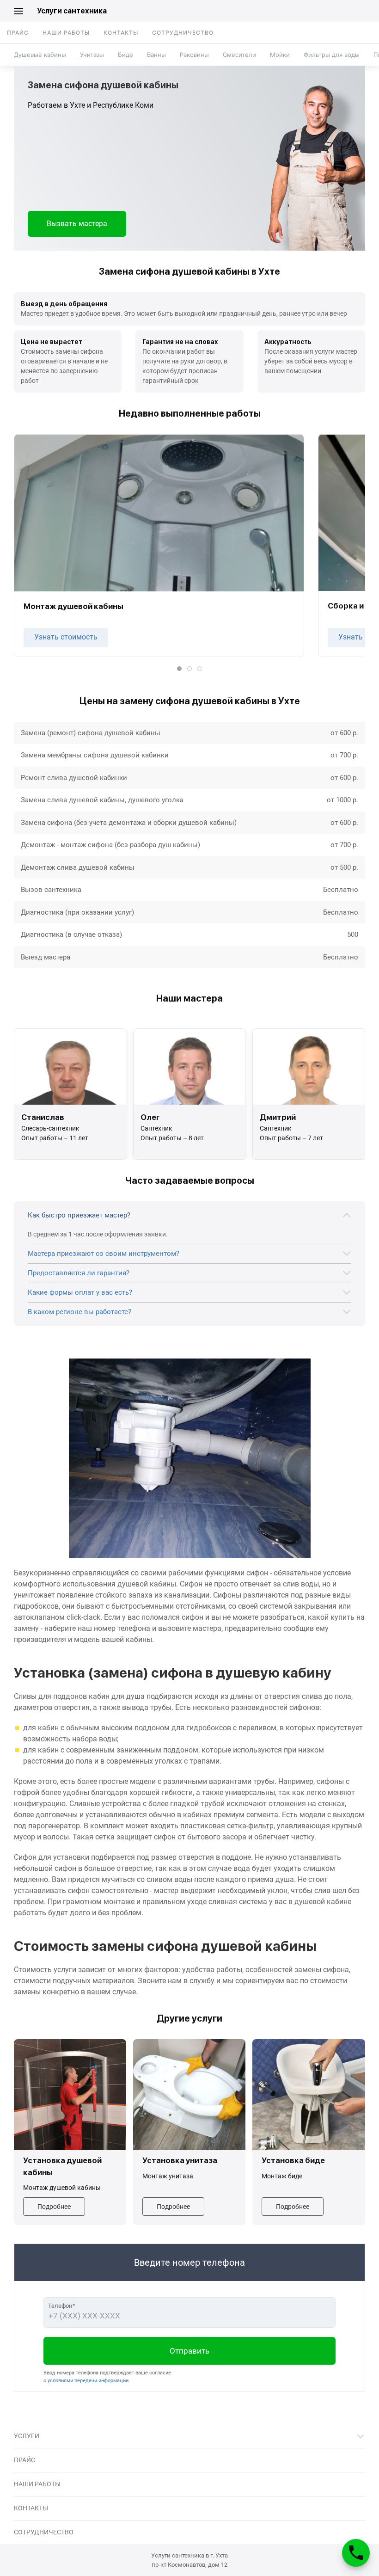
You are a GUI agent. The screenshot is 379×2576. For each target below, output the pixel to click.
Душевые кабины (40, 55)
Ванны (156, 55)
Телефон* (62, 2306)
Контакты (121, 33)
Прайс (18, 33)
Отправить (189, 2351)
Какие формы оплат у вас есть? (80, 1292)
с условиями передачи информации (86, 2381)
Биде (125, 55)
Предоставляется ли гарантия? (79, 1273)
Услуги (27, 2436)
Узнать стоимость (66, 637)
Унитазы (92, 55)
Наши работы (66, 33)
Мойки (280, 55)
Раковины (194, 55)
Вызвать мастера (77, 224)
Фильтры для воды (332, 55)
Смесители (239, 55)
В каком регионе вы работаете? (79, 1312)
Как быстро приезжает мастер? (79, 1215)
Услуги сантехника (72, 11)
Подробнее (54, 2207)
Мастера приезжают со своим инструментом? (104, 1254)
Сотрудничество (183, 33)
